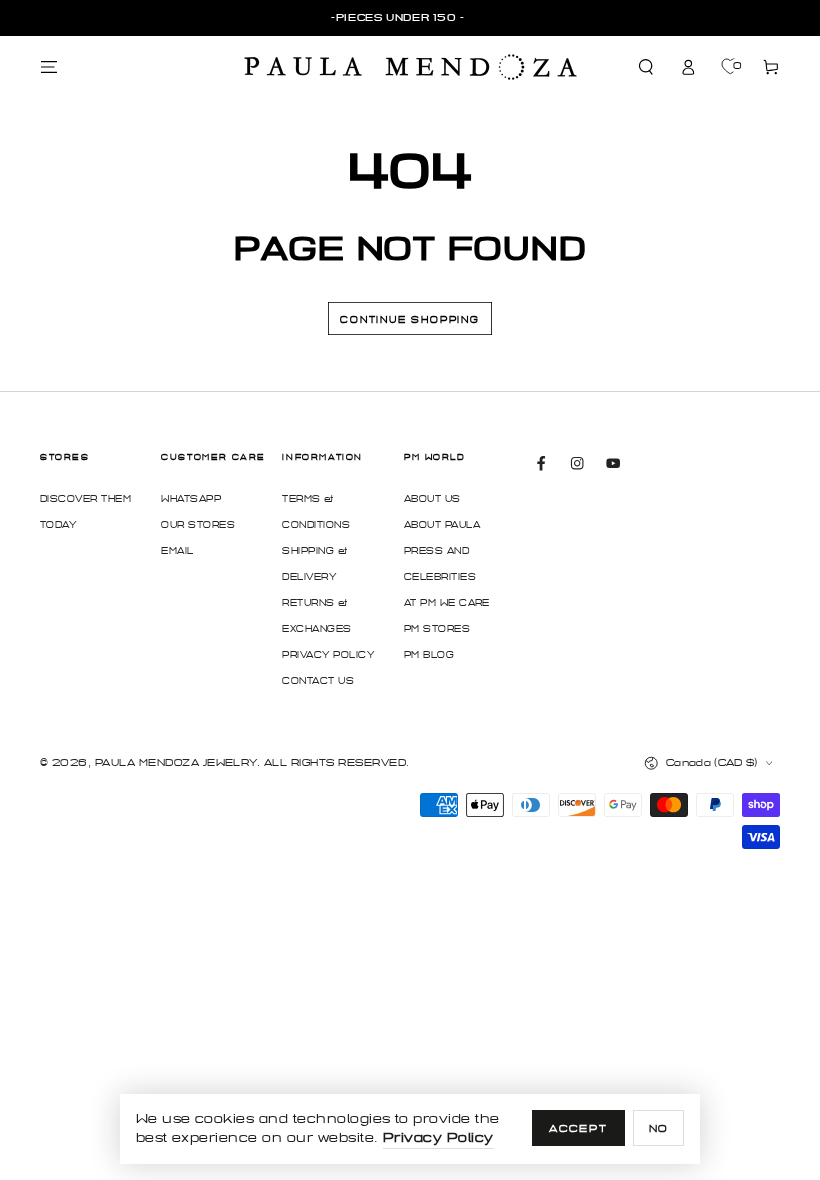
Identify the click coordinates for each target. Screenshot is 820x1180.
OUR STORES (198, 525)
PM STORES (437, 629)
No (659, 1128)
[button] (647, 67)
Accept (578, 1128)
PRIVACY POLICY (328, 655)
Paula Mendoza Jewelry (176, 762)
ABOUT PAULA (442, 525)
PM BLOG (429, 655)
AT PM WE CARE (447, 603)
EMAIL (177, 551)
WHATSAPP (191, 499)
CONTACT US (318, 681)
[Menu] (49, 67)
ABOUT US (432, 499)
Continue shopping (410, 320)
